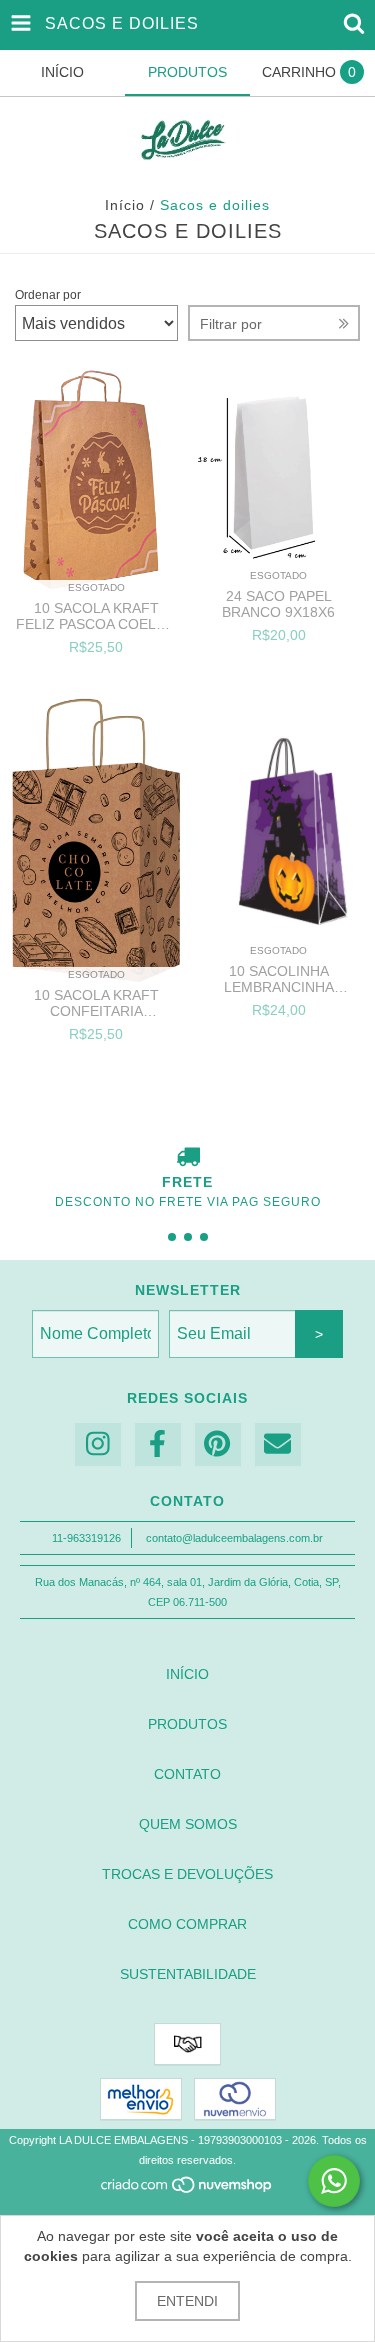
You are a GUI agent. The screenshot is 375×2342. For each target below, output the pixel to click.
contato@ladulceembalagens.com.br (234, 1538)
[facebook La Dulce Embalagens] (158, 1444)
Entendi (187, 2301)
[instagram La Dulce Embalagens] (98, 1444)
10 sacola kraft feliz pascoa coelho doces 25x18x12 (96, 616)
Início (125, 205)
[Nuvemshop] (187, 2190)
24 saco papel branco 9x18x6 (278, 604)
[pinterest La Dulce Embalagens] (218, 1444)
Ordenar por (48, 295)
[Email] (278, 1444)
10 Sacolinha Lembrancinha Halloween (279, 979)
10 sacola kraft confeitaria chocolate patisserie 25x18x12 (96, 1003)
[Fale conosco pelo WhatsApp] (334, 2181)
